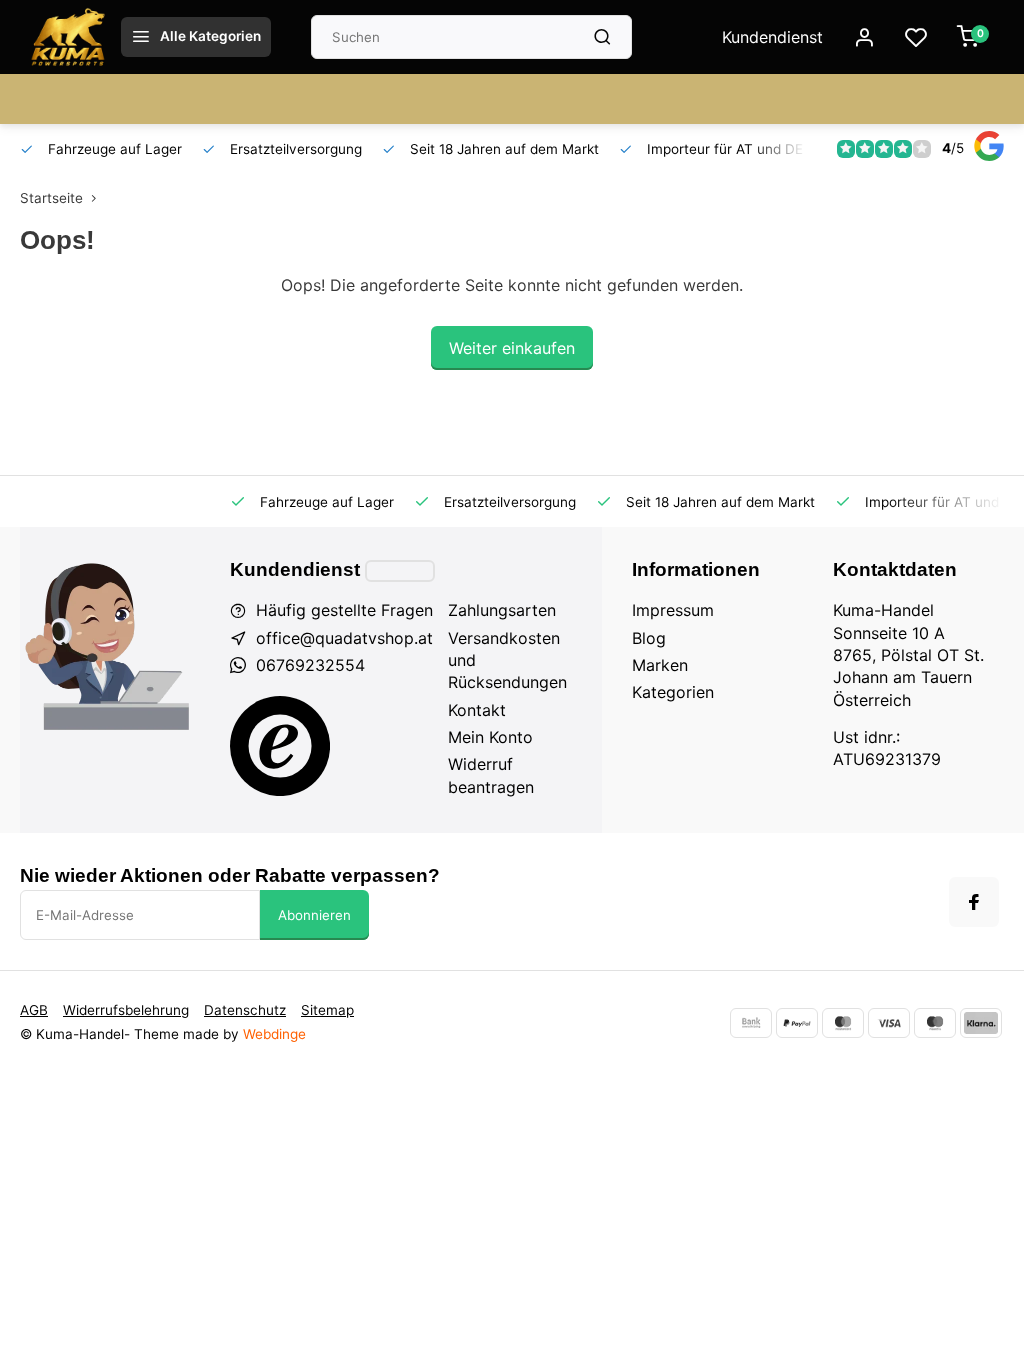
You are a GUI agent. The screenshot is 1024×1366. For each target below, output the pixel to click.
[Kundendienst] (400, 571)
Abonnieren (314, 915)
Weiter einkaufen (512, 348)
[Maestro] (935, 1023)
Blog (649, 638)
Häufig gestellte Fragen (344, 610)
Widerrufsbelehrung (126, 1010)
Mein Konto (490, 737)
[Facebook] (974, 902)
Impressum (673, 610)
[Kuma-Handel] (68, 37)
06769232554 (310, 665)
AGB (34, 1010)
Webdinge (274, 1034)
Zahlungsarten (502, 610)
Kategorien (673, 692)
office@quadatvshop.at (344, 638)
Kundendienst (772, 37)
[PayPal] (797, 1023)
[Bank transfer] (751, 1023)
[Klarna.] (981, 1023)
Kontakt (477, 710)
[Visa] (889, 1023)
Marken (660, 665)
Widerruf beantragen (491, 775)
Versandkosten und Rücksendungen (507, 660)
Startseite (51, 198)
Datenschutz (245, 1010)
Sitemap (327, 1010)
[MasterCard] (843, 1023)
